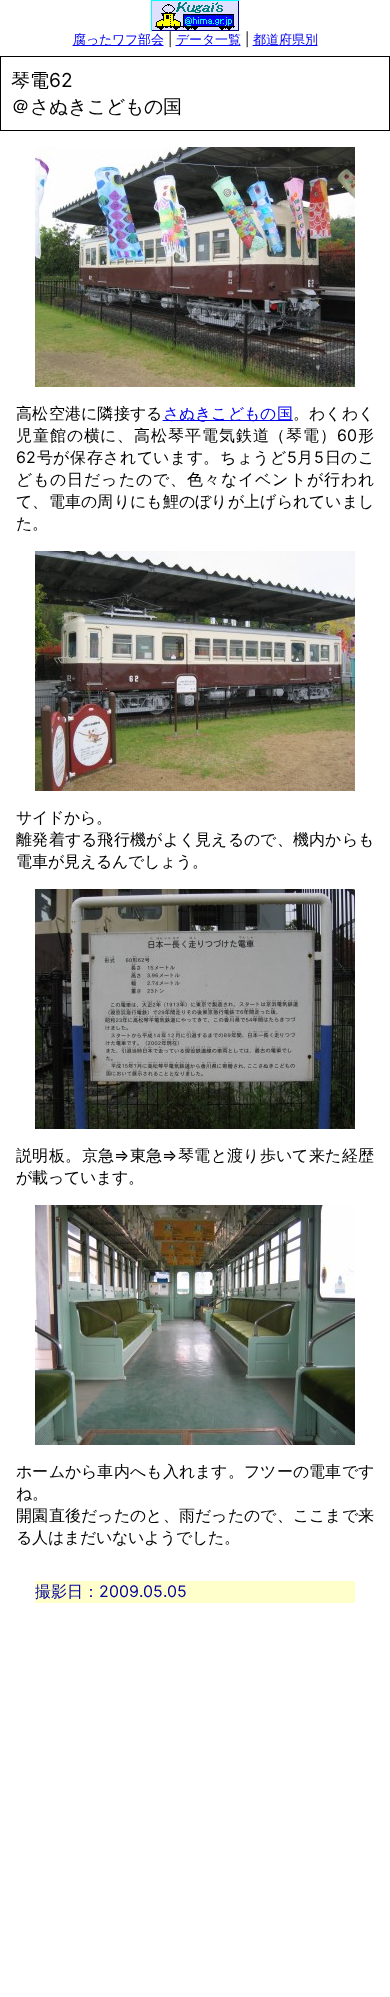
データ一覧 (208, 39)
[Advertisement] (195, 1798)
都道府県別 (285, 39)
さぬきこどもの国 (228, 413)
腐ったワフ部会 (118, 39)
